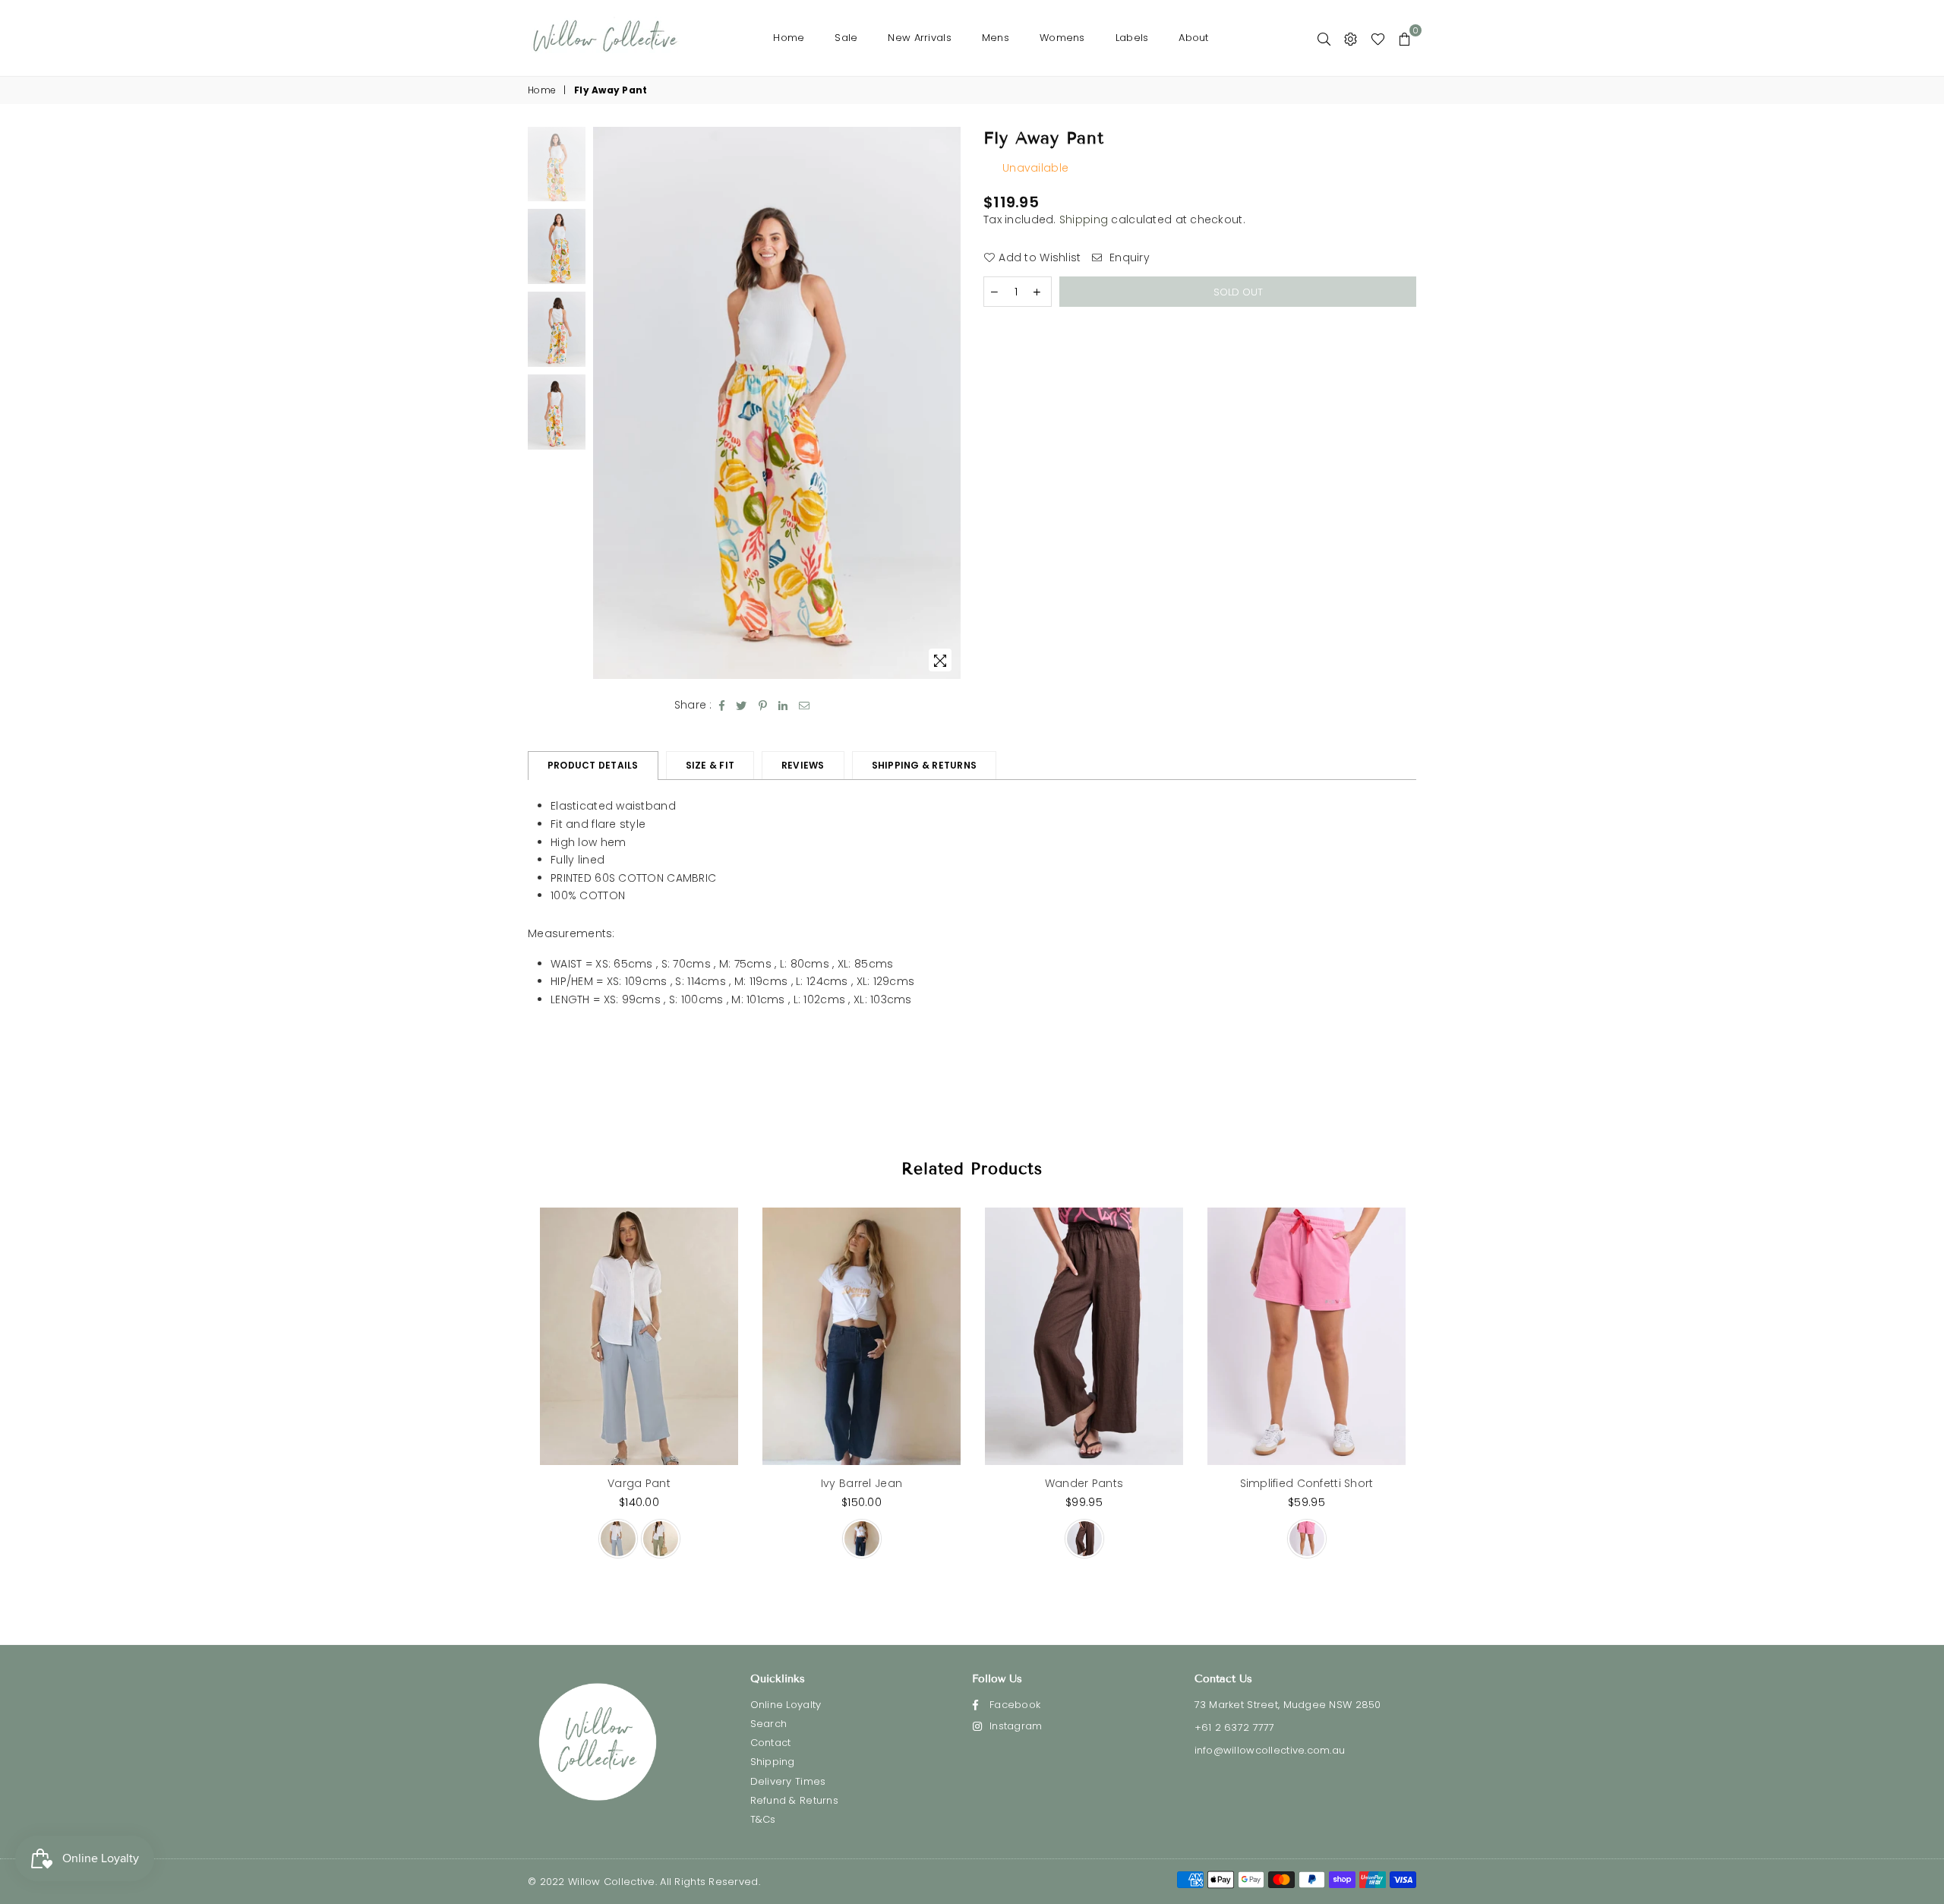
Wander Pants (1084, 1483)
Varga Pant (639, 1483)
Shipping (1084, 219)
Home (789, 38)
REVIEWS (803, 765)
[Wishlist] (1378, 38)
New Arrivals (919, 38)
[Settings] (1351, 38)
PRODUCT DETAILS (593, 765)
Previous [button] (606, 403)
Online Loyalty (786, 1705)
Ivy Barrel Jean (862, 1483)
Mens (996, 38)
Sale (846, 38)
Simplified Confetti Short (1307, 1483)
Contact (771, 1743)
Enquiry (1128, 258)
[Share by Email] (805, 706)
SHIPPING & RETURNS (924, 765)
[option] (777, 403)
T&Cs (763, 1819)
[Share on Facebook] (722, 706)
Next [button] (947, 403)
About (1193, 38)
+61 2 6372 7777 (1235, 1727)
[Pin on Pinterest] (763, 706)
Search (769, 1724)
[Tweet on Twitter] (742, 706)
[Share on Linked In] (783, 706)
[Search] (1324, 38)
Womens (1062, 38)
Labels (1132, 38)
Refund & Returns (794, 1800)
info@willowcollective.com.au (1270, 1750)
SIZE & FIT (710, 765)
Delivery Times (788, 1781)
